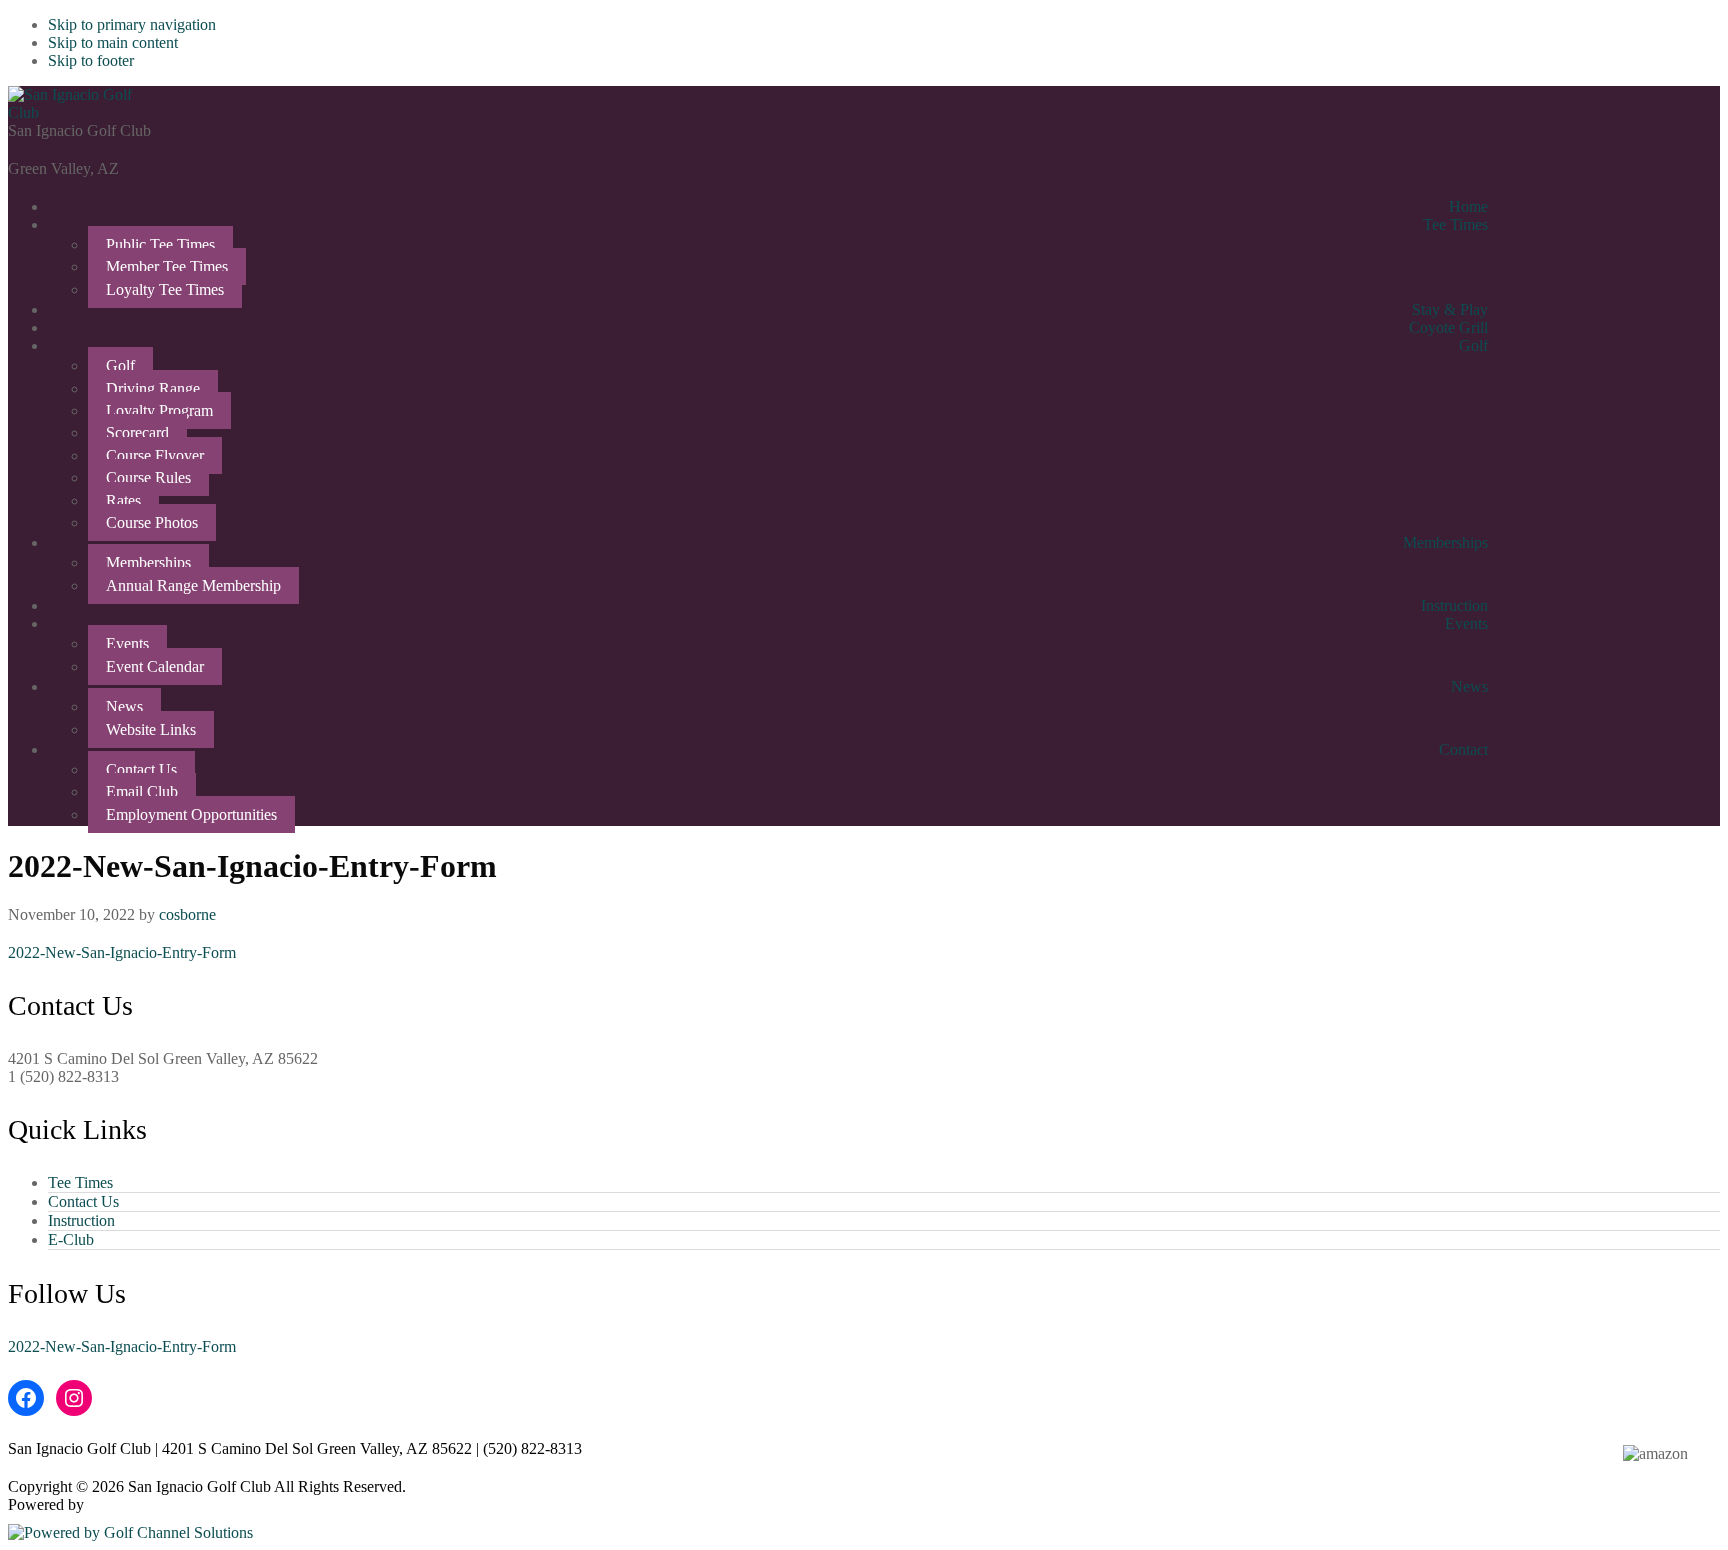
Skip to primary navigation (132, 24)
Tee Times (80, 1182)
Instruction (81, 1220)
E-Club (71, 1239)
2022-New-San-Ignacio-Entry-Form (122, 952)
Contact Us (83, 1201)
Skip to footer (91, 60)
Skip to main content (113, 42)
